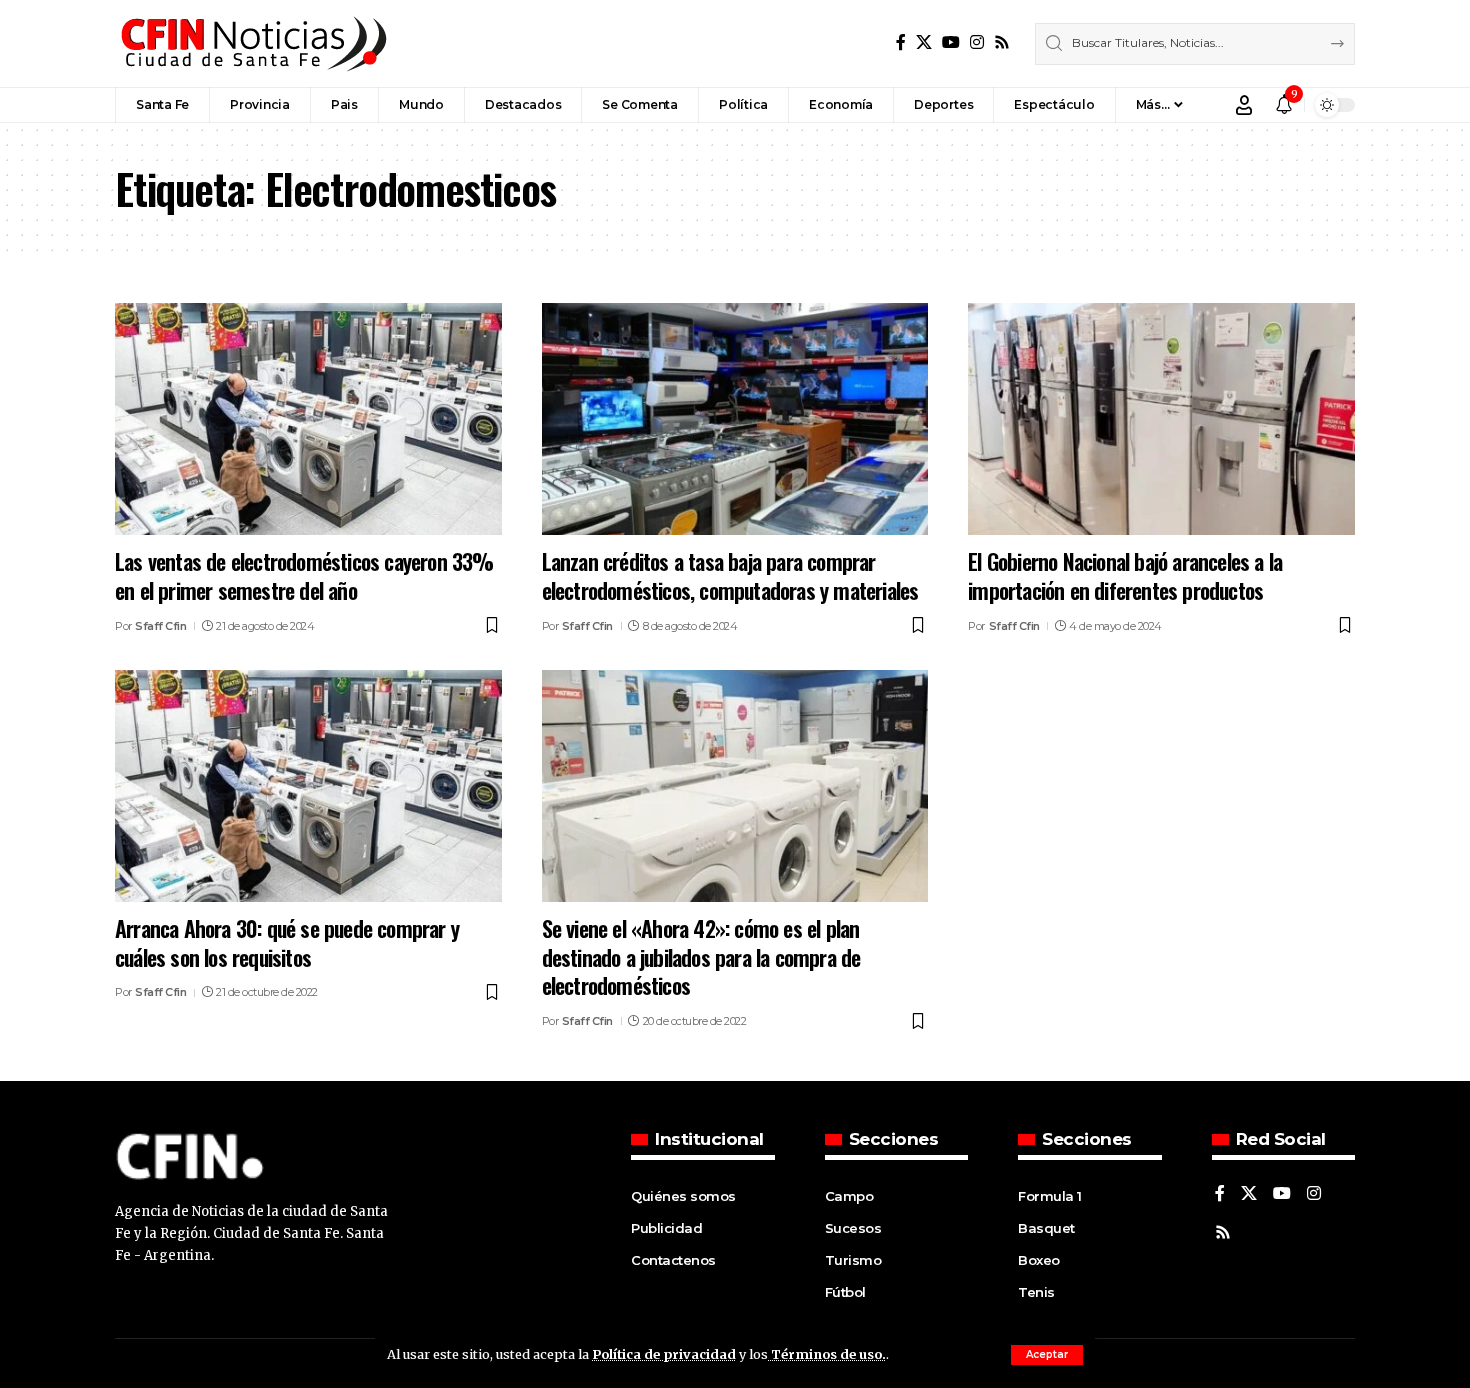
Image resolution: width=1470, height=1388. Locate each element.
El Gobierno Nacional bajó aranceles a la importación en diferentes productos (1125, 575)
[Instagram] (977, 42)
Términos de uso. (827, 1354)
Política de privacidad (664, 1354)
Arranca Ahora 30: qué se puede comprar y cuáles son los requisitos (287, 942)
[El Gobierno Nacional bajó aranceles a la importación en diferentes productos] (1161, 419)
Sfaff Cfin (160, 626)
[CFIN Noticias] (252, 43)
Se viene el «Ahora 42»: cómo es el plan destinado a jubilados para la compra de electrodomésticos (701, 956)
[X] (924, 42)
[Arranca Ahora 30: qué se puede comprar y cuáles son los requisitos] (308, 786)
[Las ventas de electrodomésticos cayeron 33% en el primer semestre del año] (308, 419)
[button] (1047, 1355)
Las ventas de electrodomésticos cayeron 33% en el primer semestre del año (304, 575)
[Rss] (1002, 42)
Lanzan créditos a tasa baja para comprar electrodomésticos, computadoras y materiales (730, 575)
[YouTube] (951, 42)
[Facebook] (901, 42)
